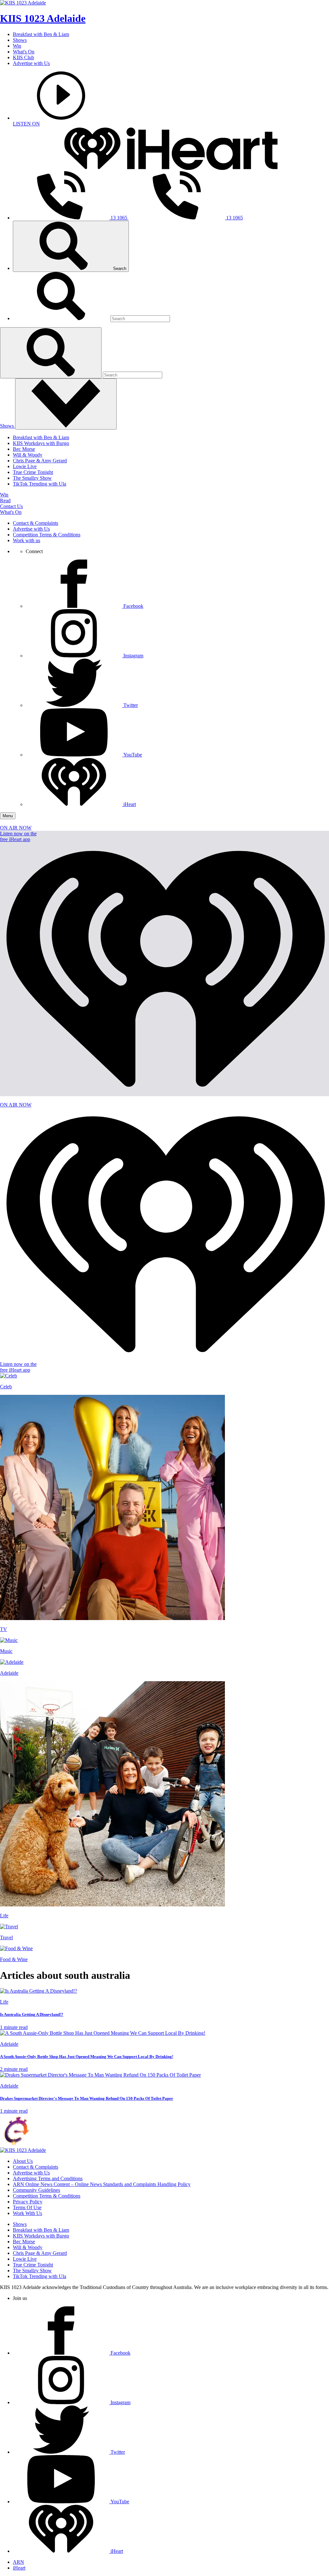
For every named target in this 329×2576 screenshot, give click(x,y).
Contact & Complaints (36, 523)
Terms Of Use (27, 2207)
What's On (24, 52)
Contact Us (11, 506)
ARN (18, 2562)
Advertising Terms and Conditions (48, 2178)
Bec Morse (24, 449)
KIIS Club (23, 57)
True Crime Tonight (33, 472)
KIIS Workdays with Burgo (41, 443)
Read (5, 500)
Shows (20, 40)
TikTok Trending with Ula (40, 484)
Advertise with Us (31, 63)
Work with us (27, 540)
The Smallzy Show (32, 478)
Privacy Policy (28, 2202)
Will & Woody (28, 455)
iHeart (19, 2568)
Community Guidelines (36, 2190)
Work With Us (27, 2213)
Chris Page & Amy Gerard (40, 461)
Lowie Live (25, 466)
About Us (23, 2161)
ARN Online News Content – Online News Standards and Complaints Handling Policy (102, 2184)
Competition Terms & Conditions (47, 535)
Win (17, 46)
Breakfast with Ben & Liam (41, 34)
